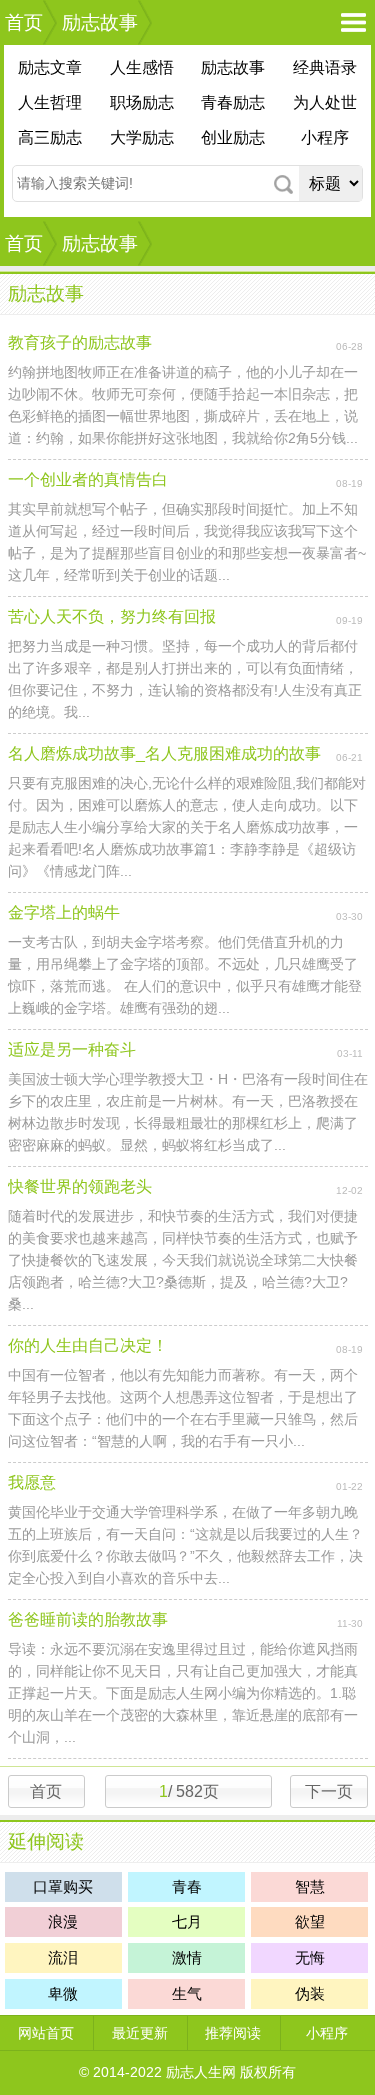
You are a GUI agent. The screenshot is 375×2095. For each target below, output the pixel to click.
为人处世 (325, 102)
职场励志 (142, 102)
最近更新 (140, 2033)
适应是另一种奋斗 (72, 1049)
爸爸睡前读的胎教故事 (88, 1619)
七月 (187, 1921)
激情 (187, 1957)
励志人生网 (201, 2072)
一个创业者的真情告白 (88, 479)
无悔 (310, 1957)
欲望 (310, 1921)
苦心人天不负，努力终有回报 (112, 616)
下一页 (329, 1791)
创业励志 (233, 137)
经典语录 (325, 67)
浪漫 (63, 1921)
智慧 (310, 1886)
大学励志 (142, 137)
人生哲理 (50, 102)
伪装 (310, 1993)
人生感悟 (142, 67)
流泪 (63, 1957)
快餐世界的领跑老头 (80, 1186)
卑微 (63, 1993)
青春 (187, 1886)
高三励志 (50, 137)
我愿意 (32, 1482)
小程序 (325, 137)
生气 (187, 1993)
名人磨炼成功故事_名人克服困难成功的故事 (164, 753)
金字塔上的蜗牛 (64, 912)
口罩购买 (63, 1886)
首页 (24, 22)
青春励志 (233, 102)
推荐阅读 (233, 2033)
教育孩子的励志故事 (80, 342)
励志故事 (100, 22)
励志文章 (50, 67)
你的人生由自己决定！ (88, 1345)
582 (187, 1791)
